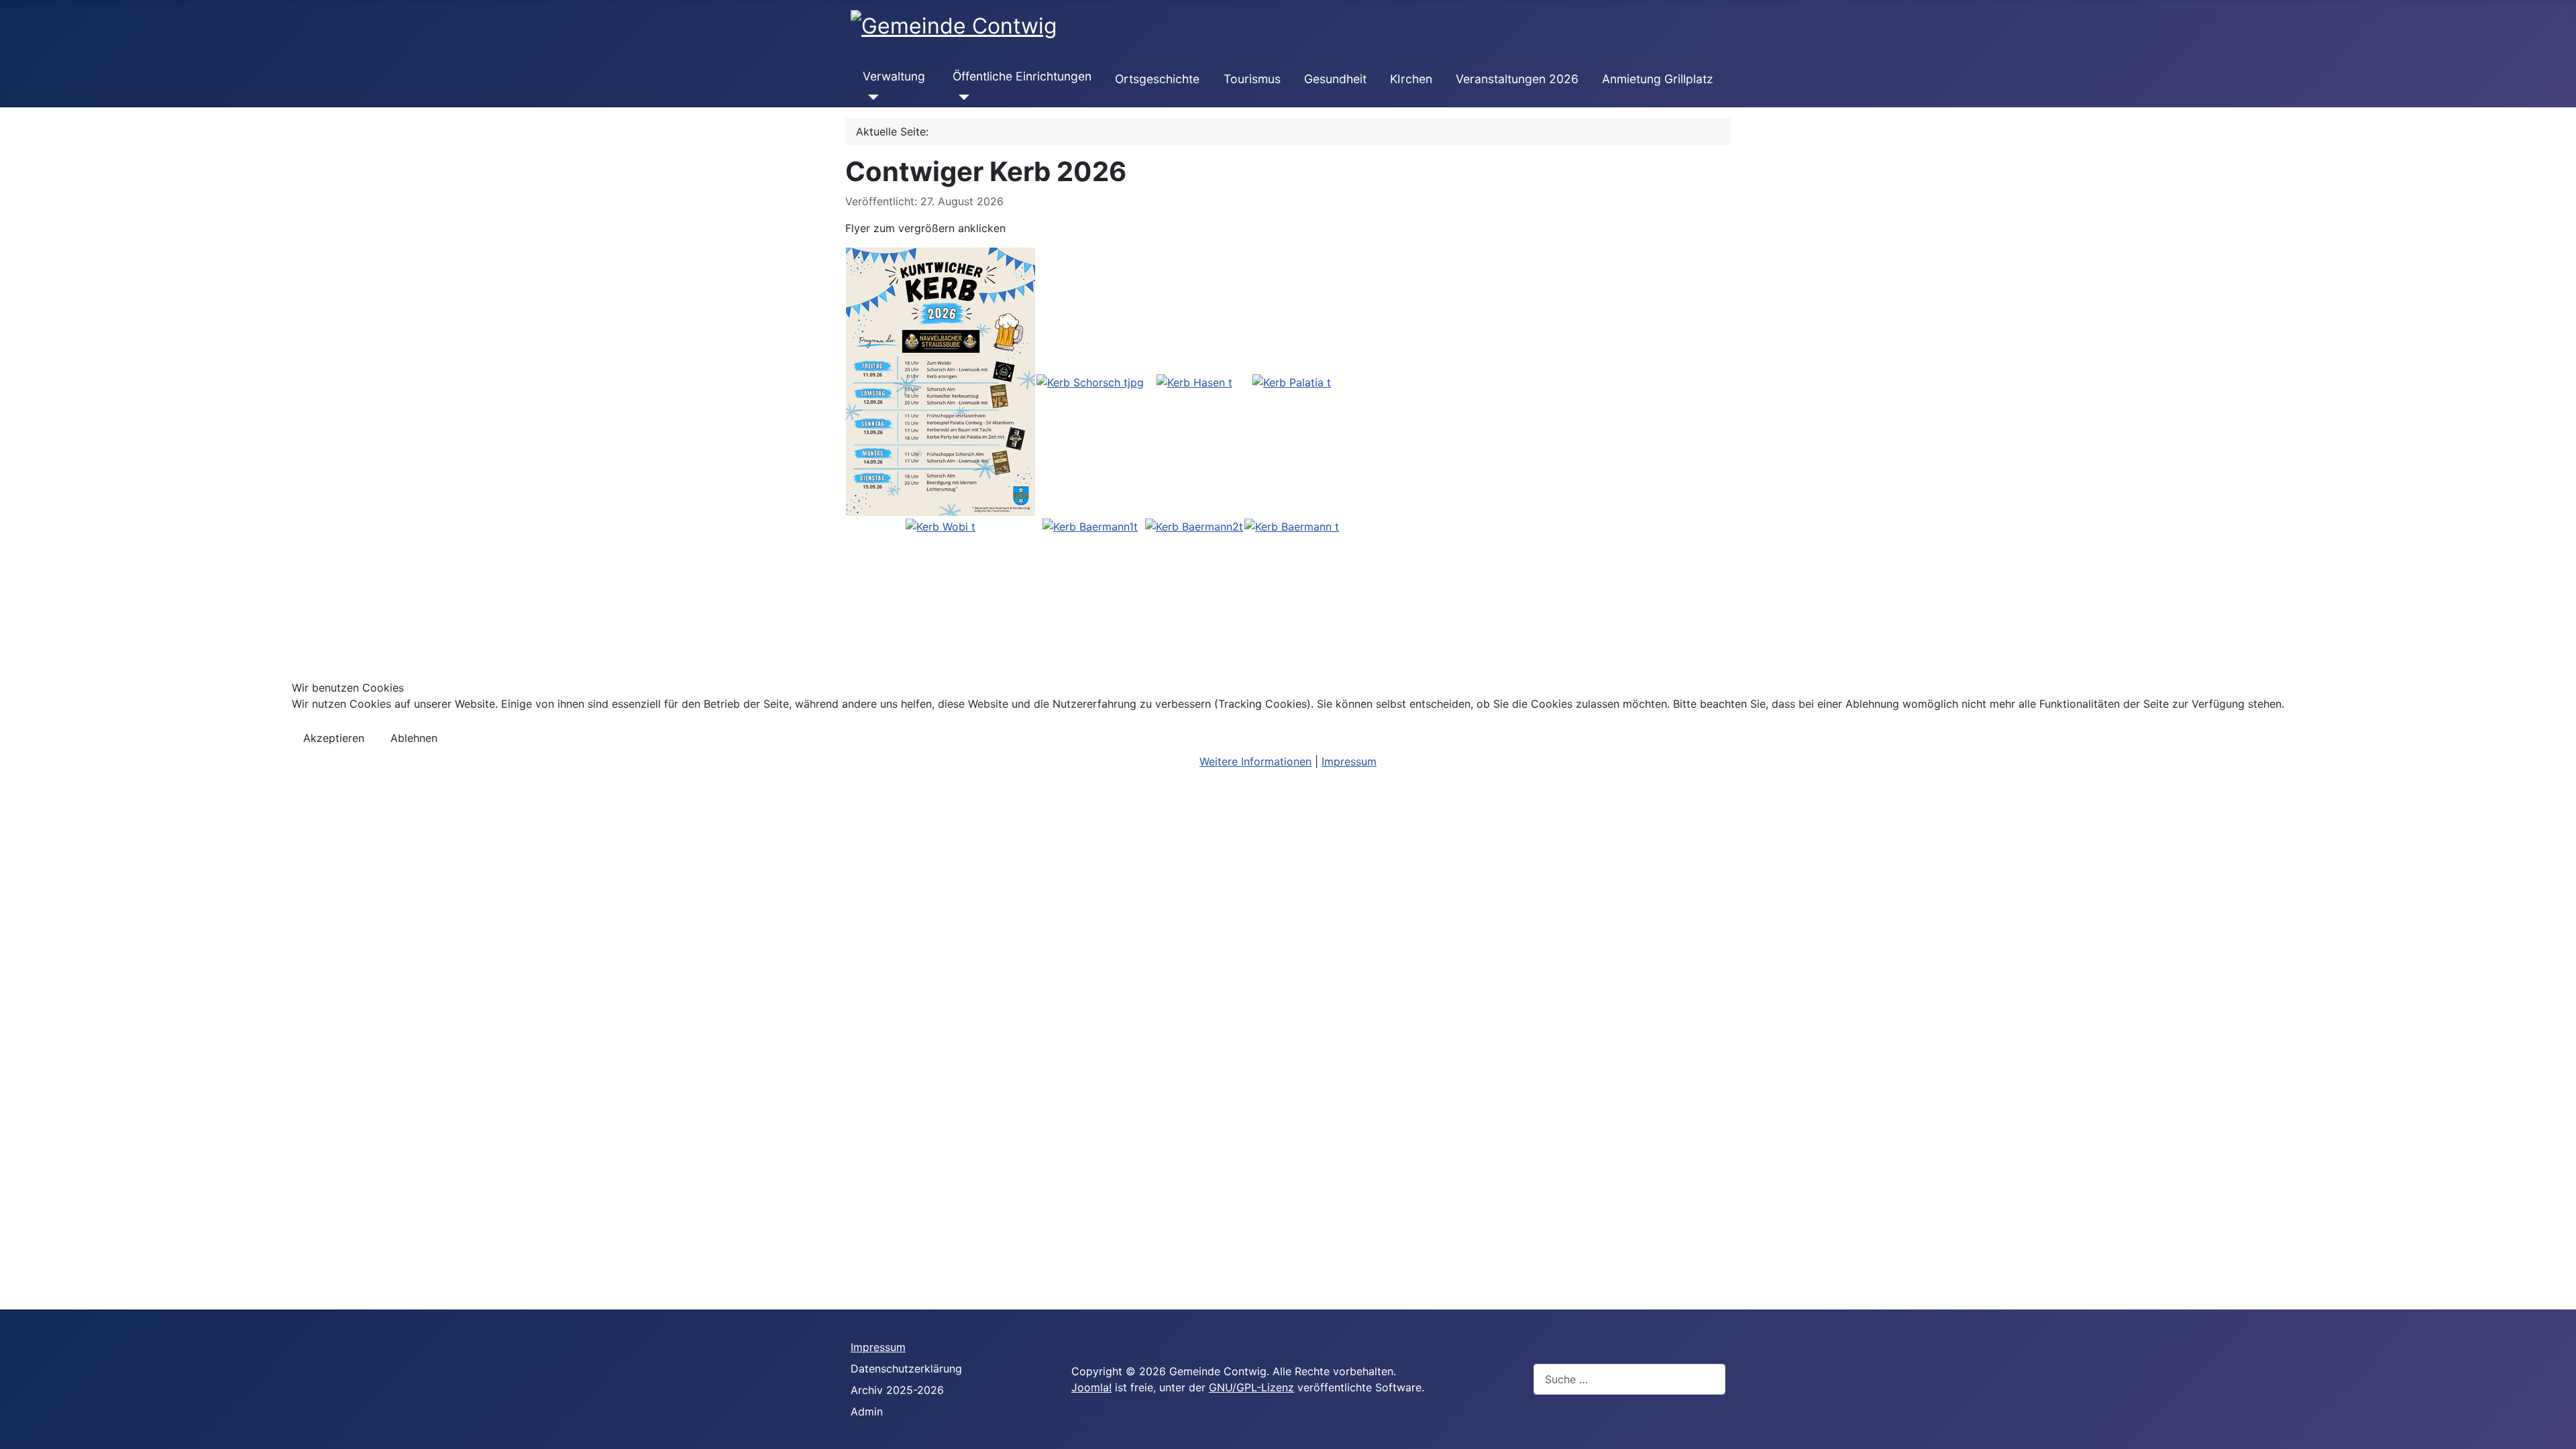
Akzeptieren (334, 738)
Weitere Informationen (1255, 761)
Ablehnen (414, 738)
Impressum (1349, 761)
